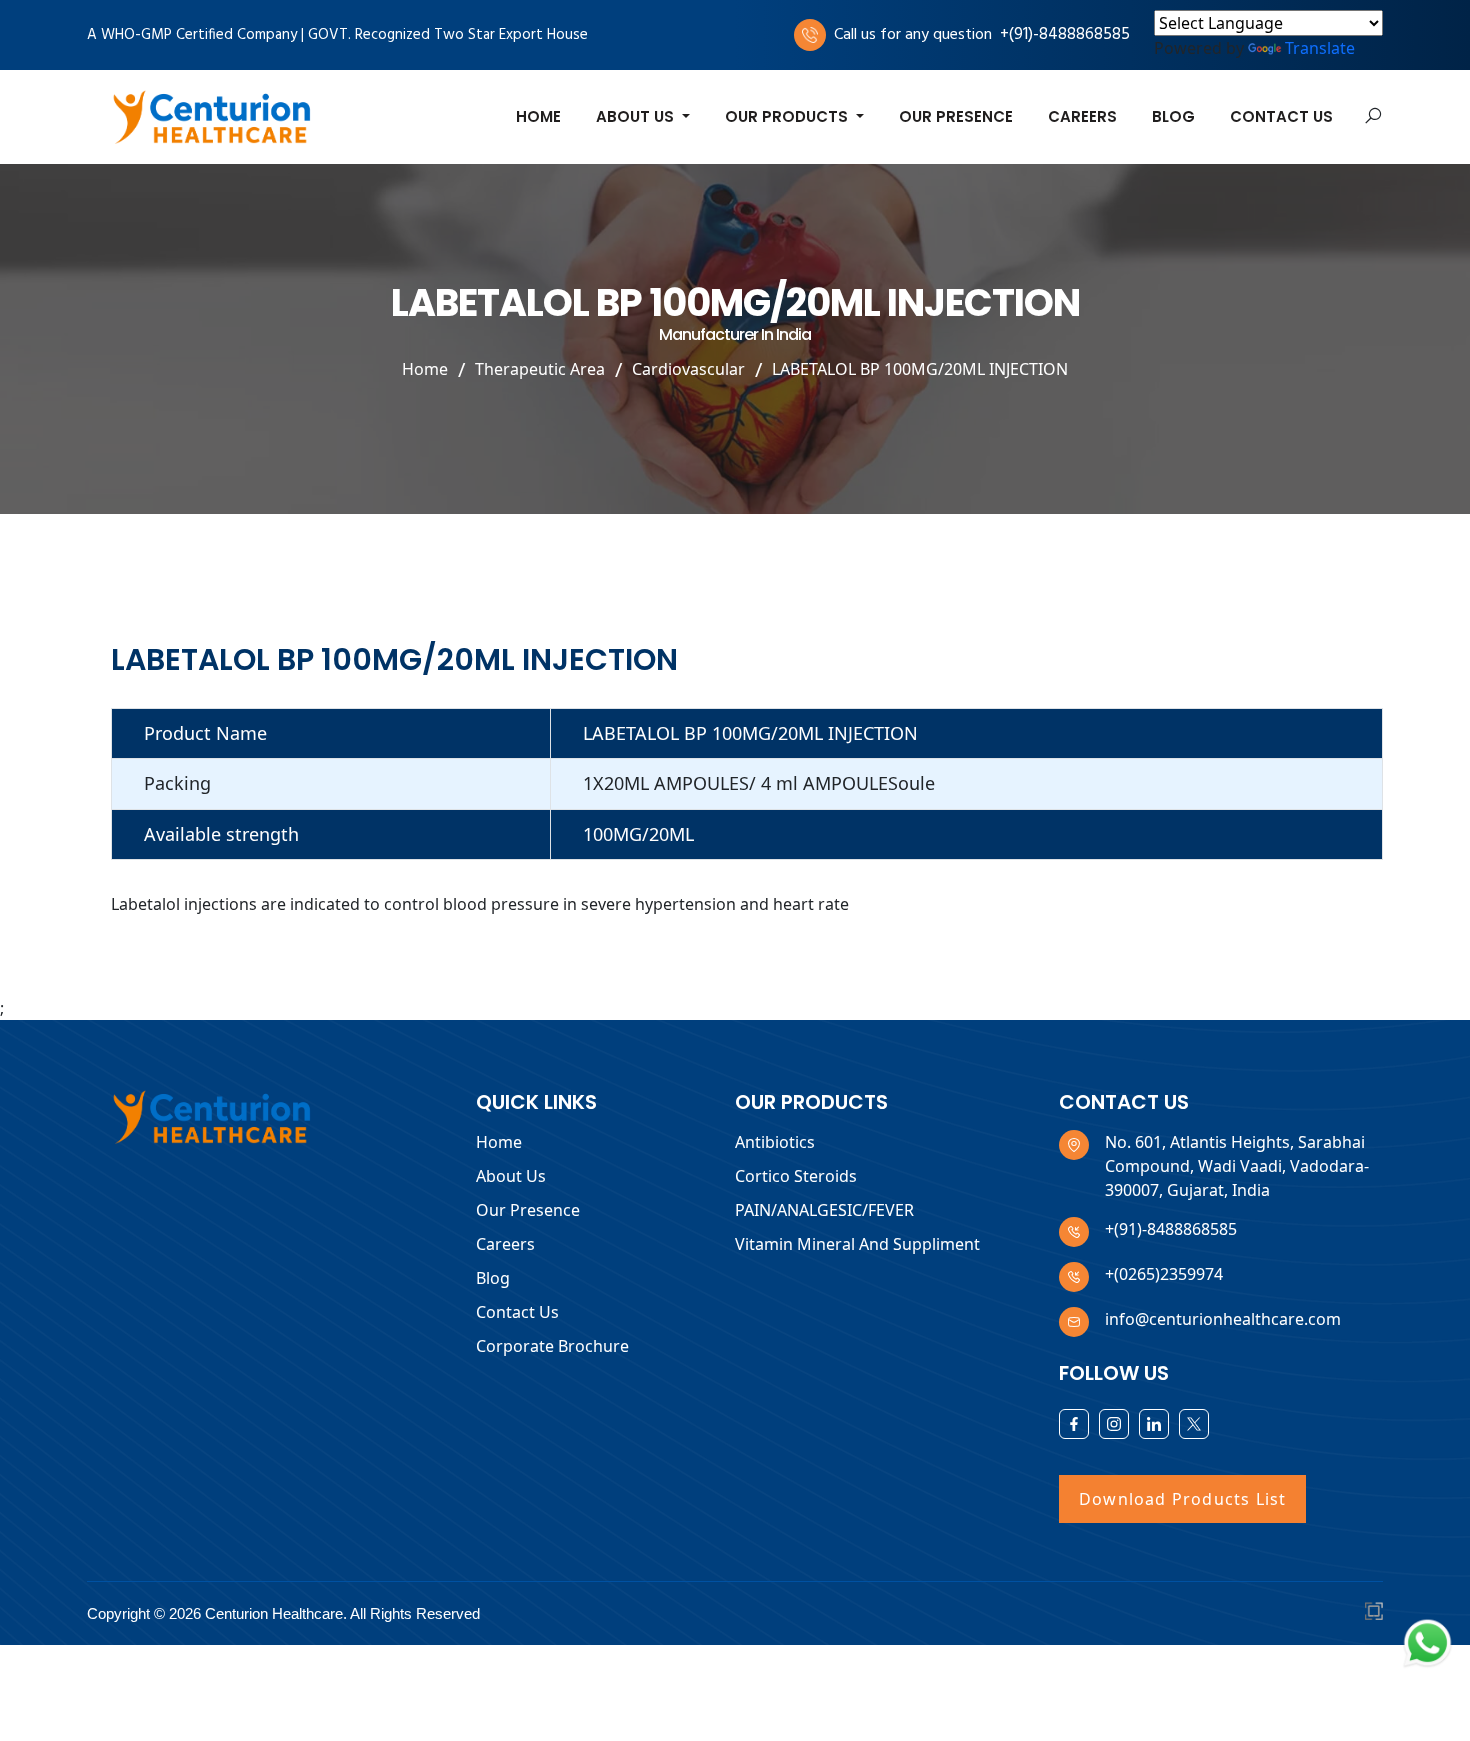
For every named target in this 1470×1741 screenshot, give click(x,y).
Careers (1082, 116)
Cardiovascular (688, 368)
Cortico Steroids (796, 1176)
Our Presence (956, 116)
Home (538, 116)
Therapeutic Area (540, 368)
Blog (1173, 116)
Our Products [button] (788, 116)
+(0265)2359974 (1164, 1274)
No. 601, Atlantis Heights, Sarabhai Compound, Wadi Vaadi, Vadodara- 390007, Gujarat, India (1237, 1166)
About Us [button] (637, 116)
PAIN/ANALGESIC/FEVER (824, 1210)
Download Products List (1182, 1499)
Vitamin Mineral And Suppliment (857, 1244)
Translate (1320, 48)
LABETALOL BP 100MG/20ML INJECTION (920, 368)
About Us (511, 1176)
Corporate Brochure (552, 1346)
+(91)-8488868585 (1065, 34)
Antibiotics (775, 1142)
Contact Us (1281, 116)
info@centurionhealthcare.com (1223, 1319)
